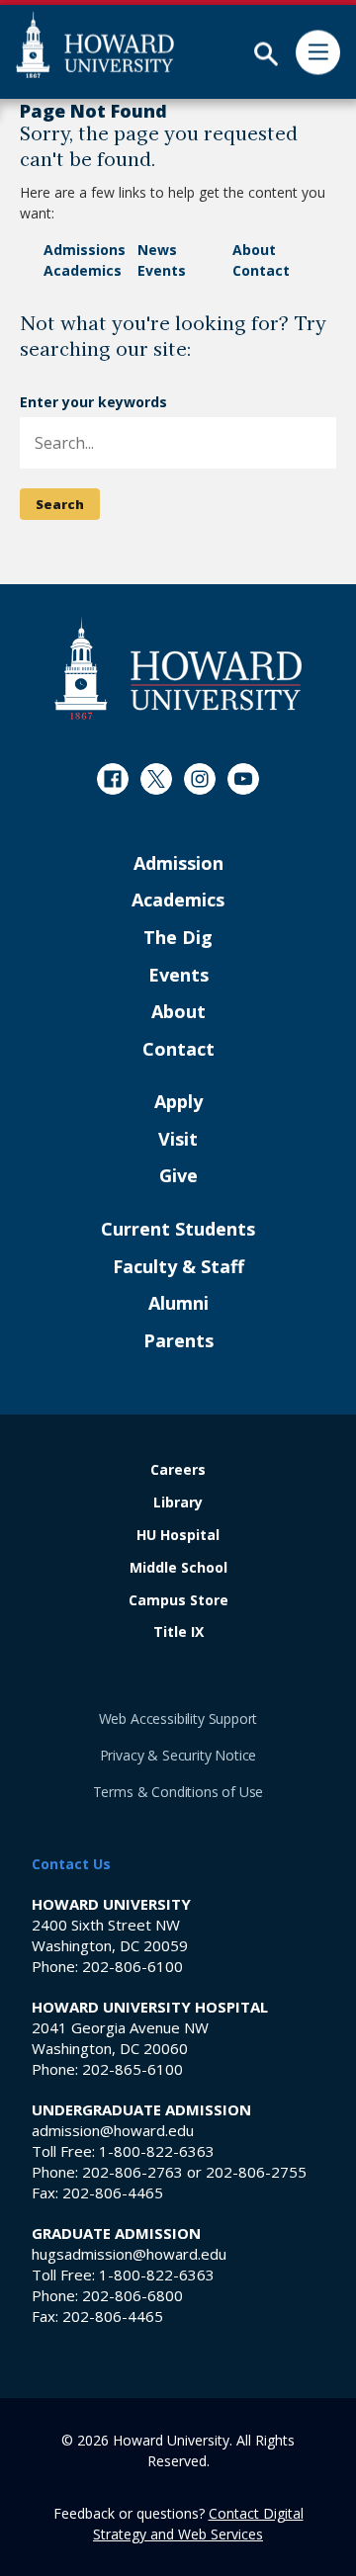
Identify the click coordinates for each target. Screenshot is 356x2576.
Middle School (178, 1568)
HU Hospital (178, 1536)
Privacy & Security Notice (178, 1755)
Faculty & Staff (178, 1267)
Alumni (178, 1304)
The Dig (178, 938)
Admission (178, 864)
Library (178, 1503)
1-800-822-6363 (157, 2151)
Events (162, 270)
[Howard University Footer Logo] (178, 668)
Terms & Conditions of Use (178, 1792)
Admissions (85, 250)
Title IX (178, 1632)
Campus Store (178, 1601)
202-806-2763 (133, 2172)
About (254, 250)
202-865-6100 (133, 2069)
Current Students (178, 1230)
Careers (178, 1470)
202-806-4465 (113, 2192)
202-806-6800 (133, 2295)
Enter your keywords (93, 402)
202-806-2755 (256, 2172)
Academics (83, 270)
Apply (178, 1102)
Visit (178, 1140)
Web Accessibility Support (178, 1718)
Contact (261, 270)
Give (178, 1176)
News (157, 250)
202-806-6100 (133, 1966)
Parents (178, 1341)
